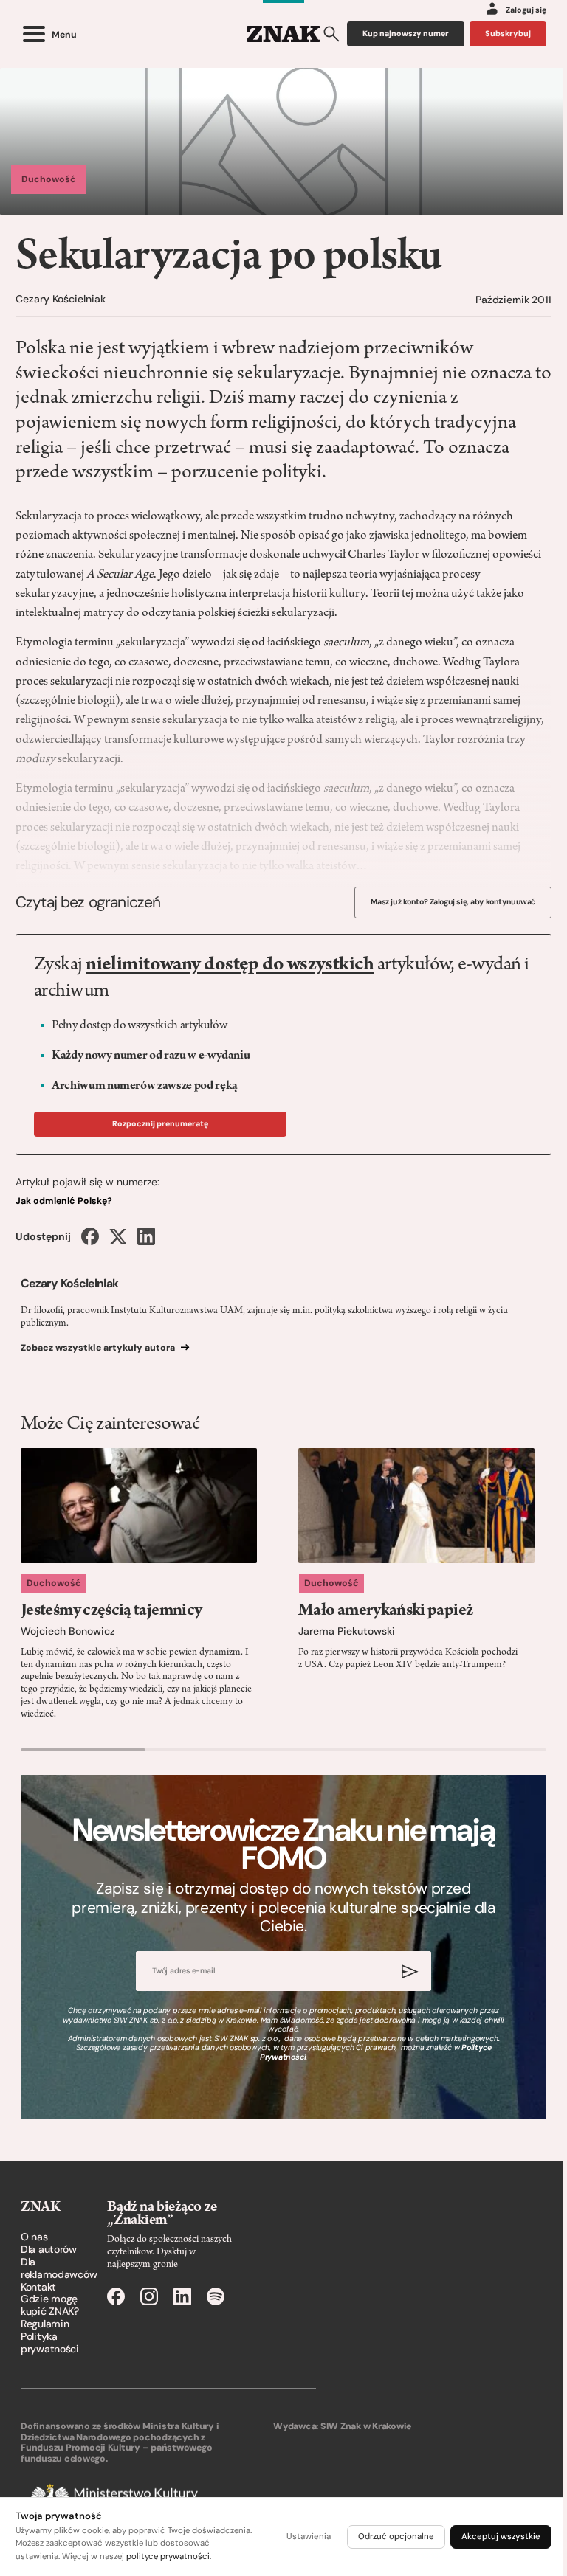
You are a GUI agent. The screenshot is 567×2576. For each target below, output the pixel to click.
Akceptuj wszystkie (501, 2537)
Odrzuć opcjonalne (396, 2537)
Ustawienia (309, 2537)
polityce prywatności (168, 2556)
